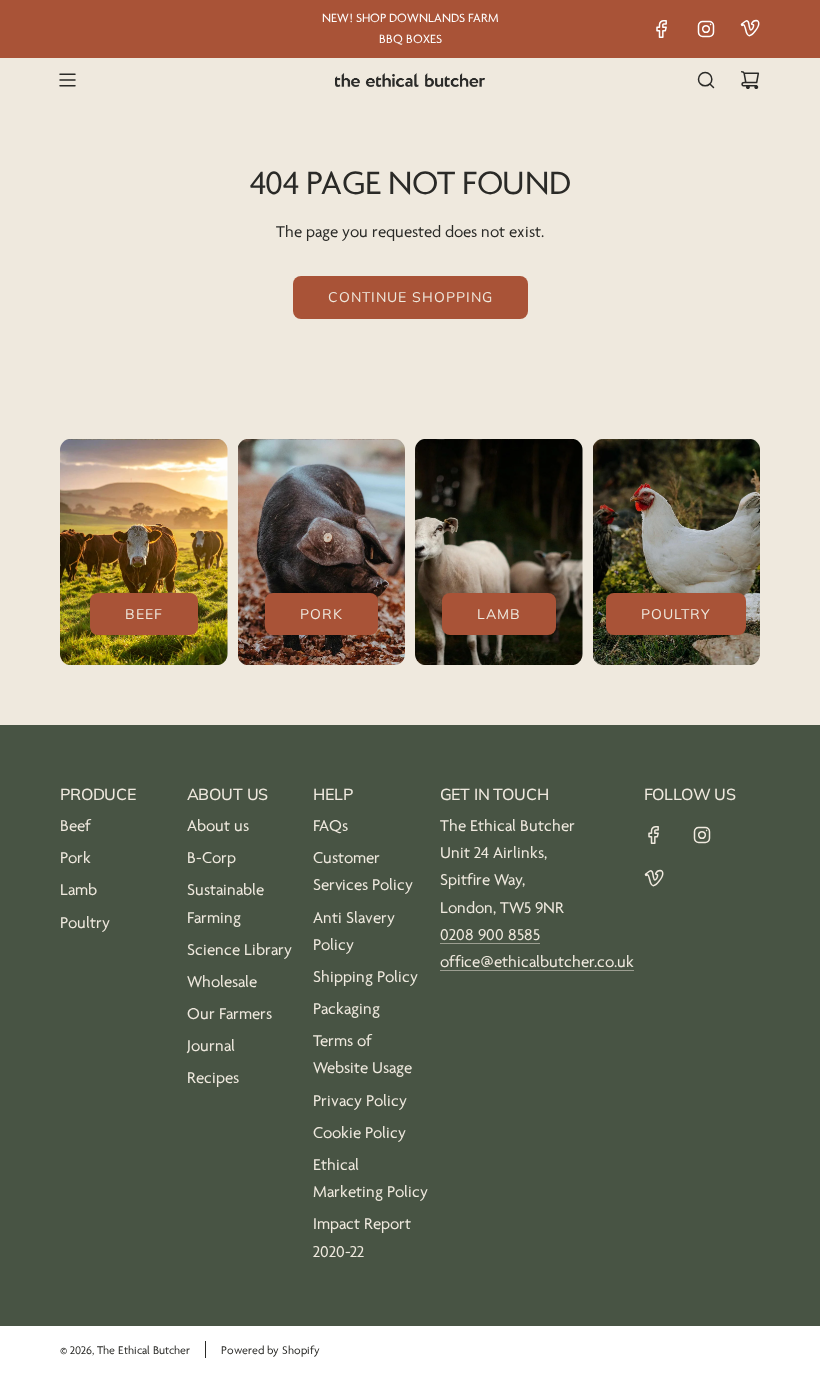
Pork (321, 614)
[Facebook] (662, 29)
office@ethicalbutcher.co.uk (537, 962)
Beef (144, 614)
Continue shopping (410, 297)
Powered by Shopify (270, 1350)
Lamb (499, 614)
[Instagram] (706, 29)
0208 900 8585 (490, 935)
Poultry (676, 614)
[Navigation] (67, 80)
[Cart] (750, 80)
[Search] (706, 80)
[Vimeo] (750, 29)
